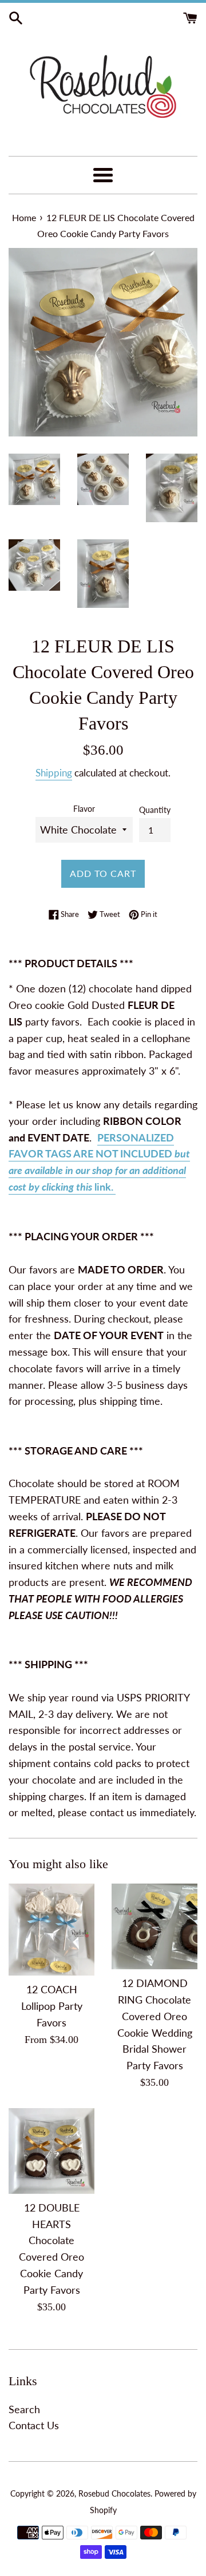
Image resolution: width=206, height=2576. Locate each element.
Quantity (155, 810)
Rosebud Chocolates (114, 2493)
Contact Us (34, 2425)
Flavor (84, 809)
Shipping (54, 773)
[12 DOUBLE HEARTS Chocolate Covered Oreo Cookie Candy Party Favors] (51, 2151)
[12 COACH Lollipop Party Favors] (51, 1930)
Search (24, 2409)
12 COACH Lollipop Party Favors (52, 2006)
